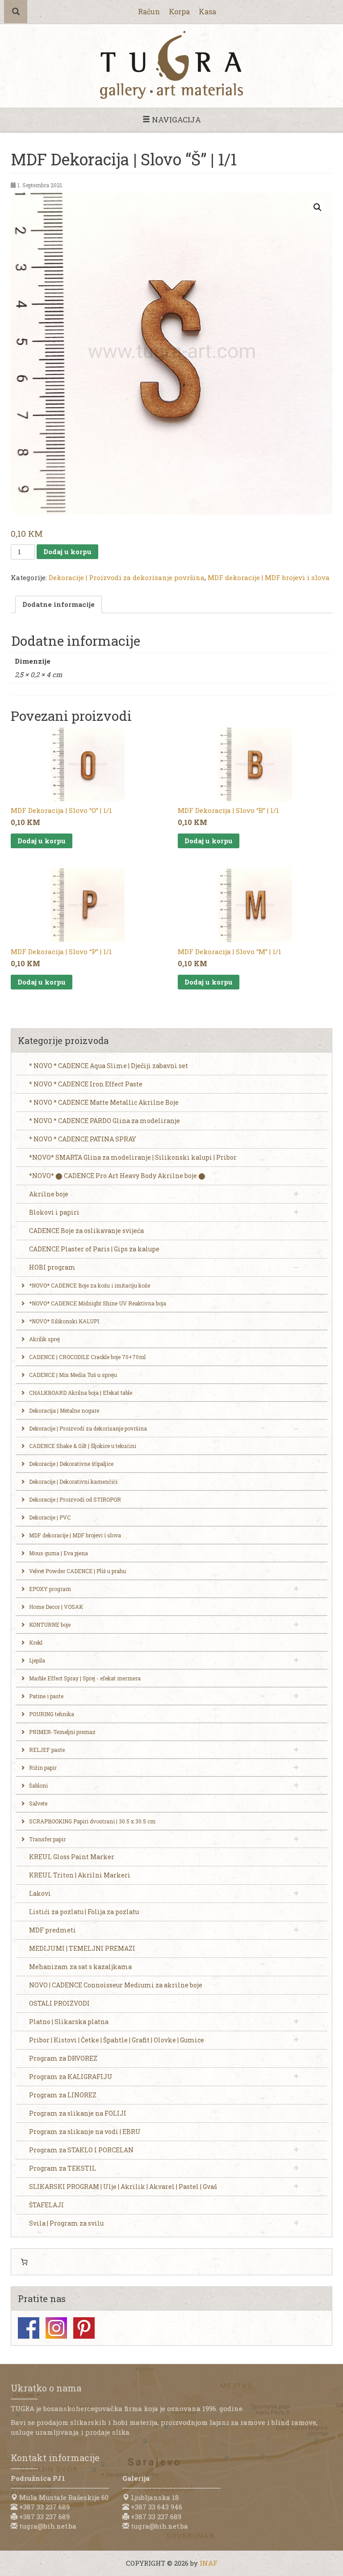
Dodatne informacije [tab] (59, 604)
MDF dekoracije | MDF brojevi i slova (269, 577)
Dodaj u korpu (67, 551)
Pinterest (84, 2328)
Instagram (56, 2328)
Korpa (179, 11)
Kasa (207, 11)
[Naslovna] (171, 65)
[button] (318, 207)
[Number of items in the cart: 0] (24, 2262)
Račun (149, 11)
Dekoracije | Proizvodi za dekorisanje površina (127, 577)
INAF (209, 2563)
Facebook (29, 2328)
